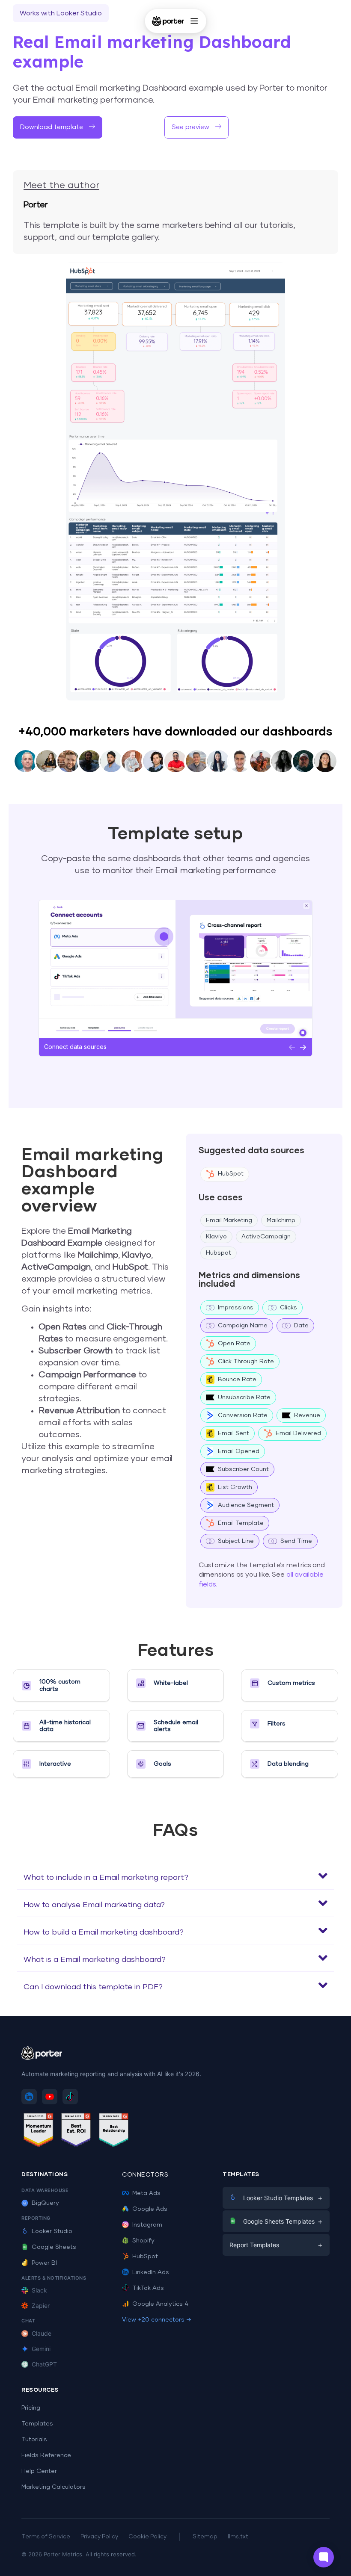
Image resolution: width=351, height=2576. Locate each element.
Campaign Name (243, 1326)
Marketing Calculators (54, 2487)
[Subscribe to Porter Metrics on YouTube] (50, 2097)
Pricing (31, 2408)
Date (301, 1326)
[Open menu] (194, 21)
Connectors (145, 2175)
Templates (37, 2424)
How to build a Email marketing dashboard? (104, 1932)
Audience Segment (246, 1505)
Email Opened (239, 1451)
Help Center (39, 2471)
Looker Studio (52, 2231)
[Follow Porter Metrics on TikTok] (70, 2097)
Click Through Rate (246, 1362)
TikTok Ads (148, 2288)
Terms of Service (46, 2537)
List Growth (235, 1487)
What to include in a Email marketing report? (106, 1878)
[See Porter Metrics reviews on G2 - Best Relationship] (114, 2131)
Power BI (44, 2263)
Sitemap (205, 2537)
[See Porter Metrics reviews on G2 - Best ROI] (76, 2131)
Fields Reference (46, 2455)
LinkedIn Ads (151, 2272)
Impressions (236, 1308)
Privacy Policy (99, 2537)
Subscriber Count (243, 1469)
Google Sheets (54, 2247)
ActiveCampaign (266, 1237)
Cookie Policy (147, 2537)
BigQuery (45, 2203)
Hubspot (219, 1253)
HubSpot (231, 1174)
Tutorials (34, 2440)
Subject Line (236, 1541)
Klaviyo (216, 1237)
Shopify (143, 2241)
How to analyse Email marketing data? (94, 1905)
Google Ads (150, 2209)
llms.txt (238, 2537)
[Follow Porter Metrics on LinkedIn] (29, 2097)
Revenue (307, 1415)
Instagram (147, 2225)
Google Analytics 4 (160, 2304)
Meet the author (61, 186)
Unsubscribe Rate (244, 1397)
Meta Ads (146, 2193)
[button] (175, 1876)
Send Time (296, 1541)
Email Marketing (229, 1220)
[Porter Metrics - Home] (168, 21)
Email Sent (234, 1433)
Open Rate (234, 1344)
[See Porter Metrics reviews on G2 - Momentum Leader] (39, 2131)
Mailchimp (281, 1220)
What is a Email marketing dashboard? (95, 1960)
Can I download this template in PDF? (93, 1987)
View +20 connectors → (157, 2320)
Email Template (241, 1523)
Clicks (289, 1308)
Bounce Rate (237, 1380)
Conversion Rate (243, 1415)
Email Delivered (298, 1433)
